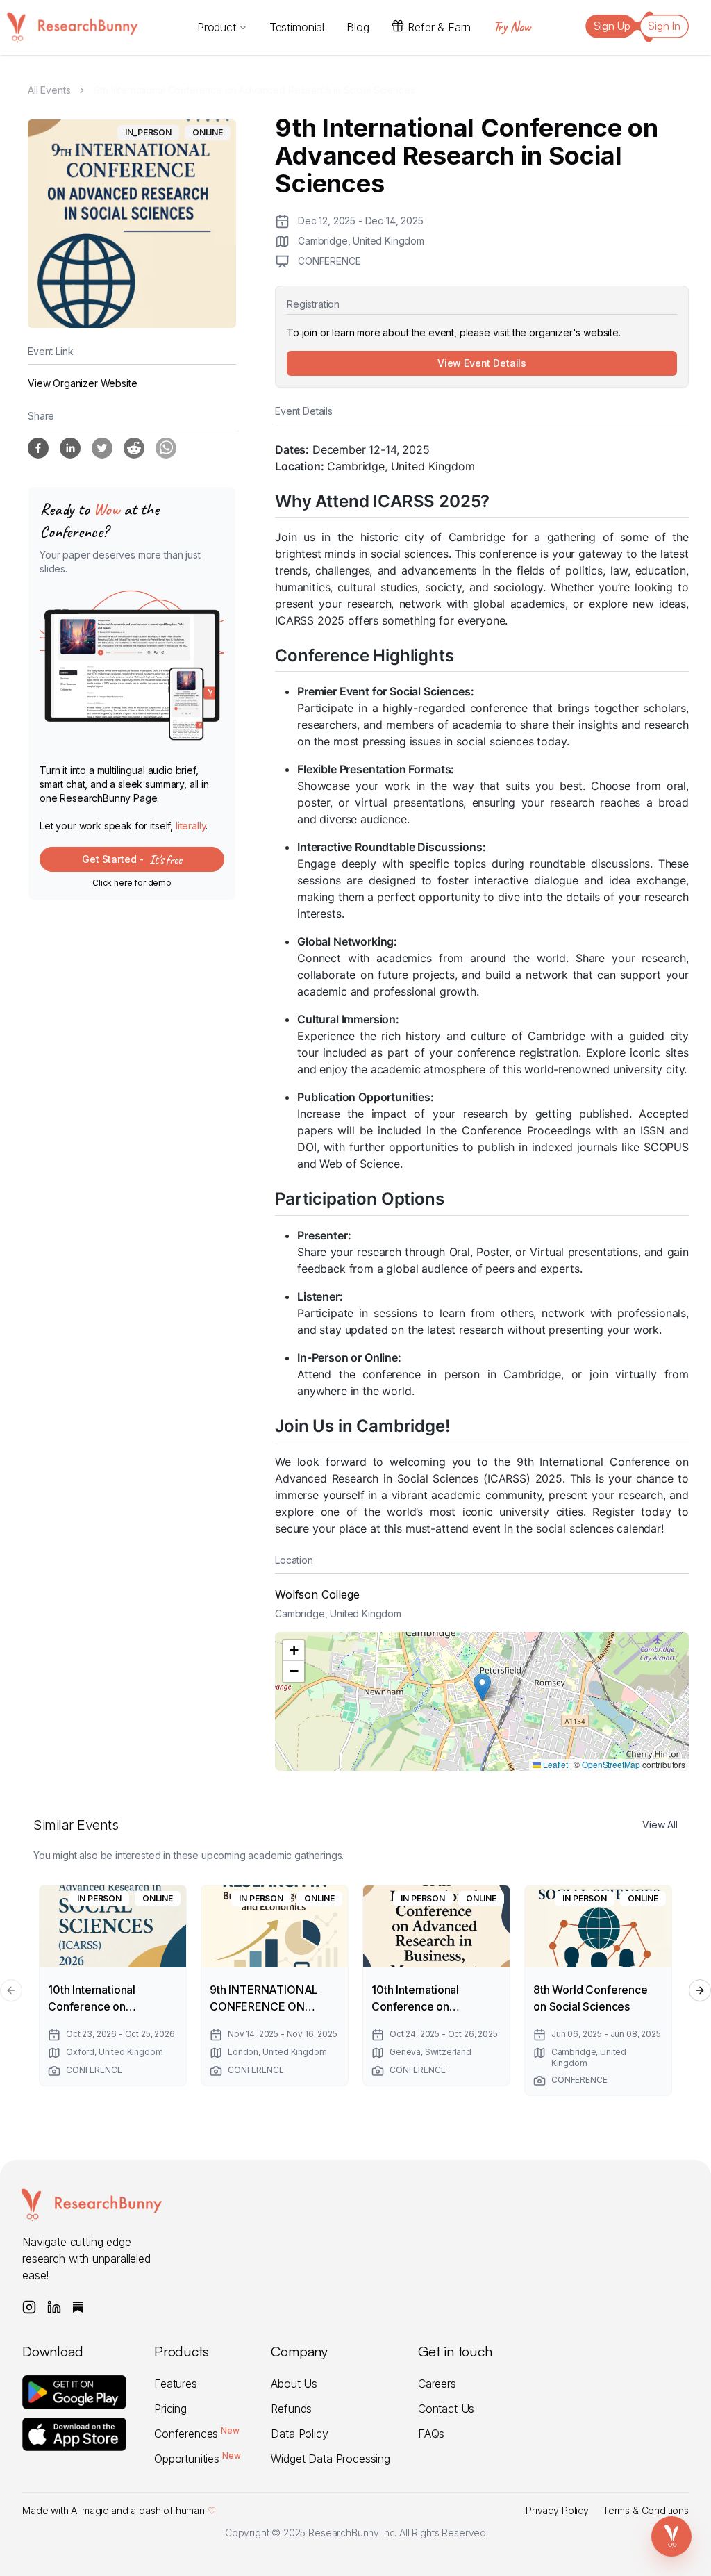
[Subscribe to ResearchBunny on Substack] (78, 2307)
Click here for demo (132, 883)
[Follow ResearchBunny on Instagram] (29, 2307)
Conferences (197, 2434)
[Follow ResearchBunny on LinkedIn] (54, 2307)
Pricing (170, 2409)
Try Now (512, 27)
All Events (49, 90)
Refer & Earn (439, 27)
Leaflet (554, 1764)
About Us (294, 2384)
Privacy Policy (557, 2510)
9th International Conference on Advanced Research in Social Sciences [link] (254, 90)
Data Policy (299, 2434)
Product (217, 27)
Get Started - (132, 859)
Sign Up (612, 26)
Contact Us (446, 2409)
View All (660, 1825)
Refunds (291, 2409)
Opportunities (197, 2459)
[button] (482, 1687)
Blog (358, 27)
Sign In (664, 26)
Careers (437, 2384)
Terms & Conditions (646, 2510)
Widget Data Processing (330, 2459)
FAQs (431, 2434)
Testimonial (297, 27)
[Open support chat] (671, 2536)
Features (176, 2384)
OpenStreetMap (611, 1764)
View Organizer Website (82, 383)
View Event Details (482, 363)
